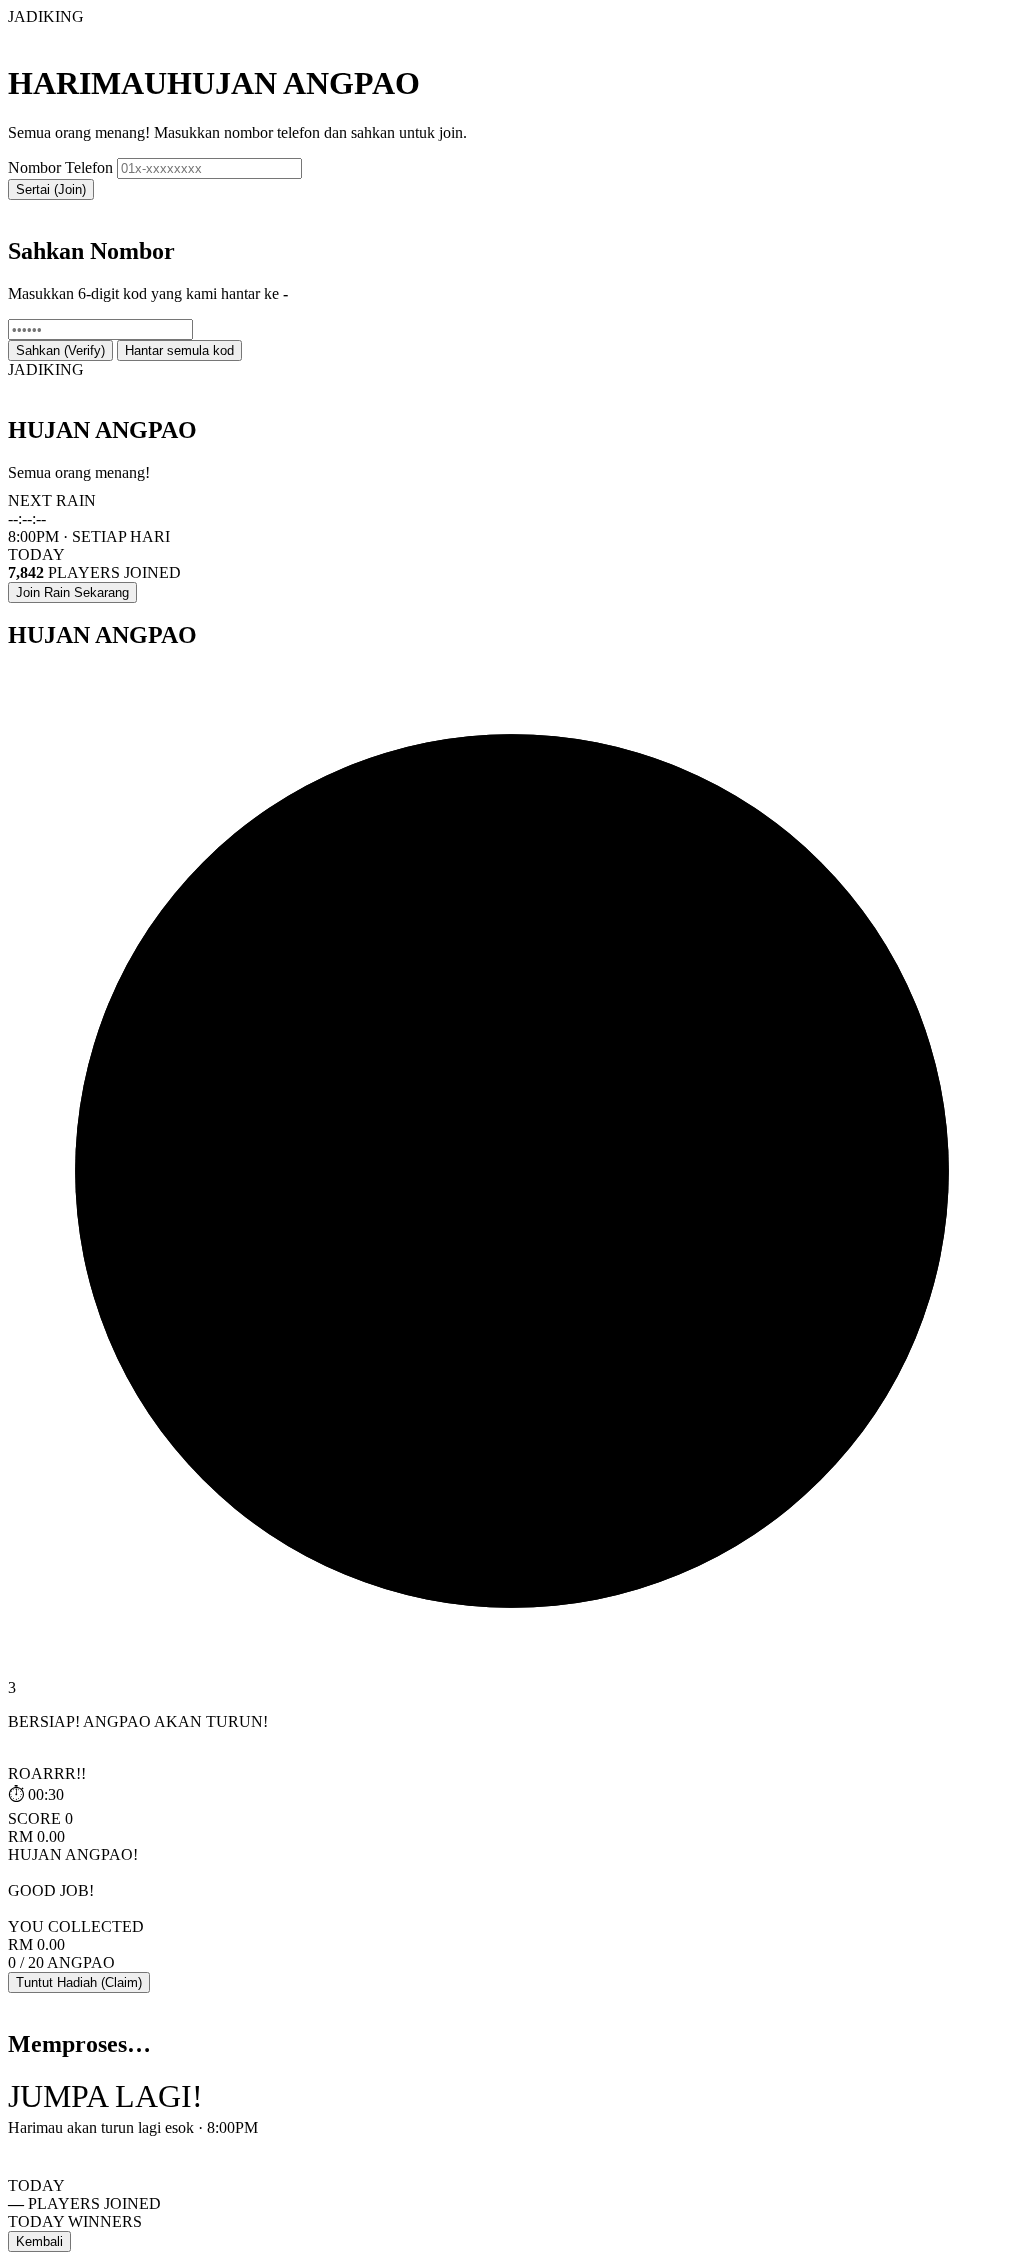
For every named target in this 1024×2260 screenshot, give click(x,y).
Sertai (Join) (51, 189)
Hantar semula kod (179, 350)
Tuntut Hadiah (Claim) (79, 1982)
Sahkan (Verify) (60, 350)
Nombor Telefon (60, 167)
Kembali (39, 2241)
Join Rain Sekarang (72, 592)
